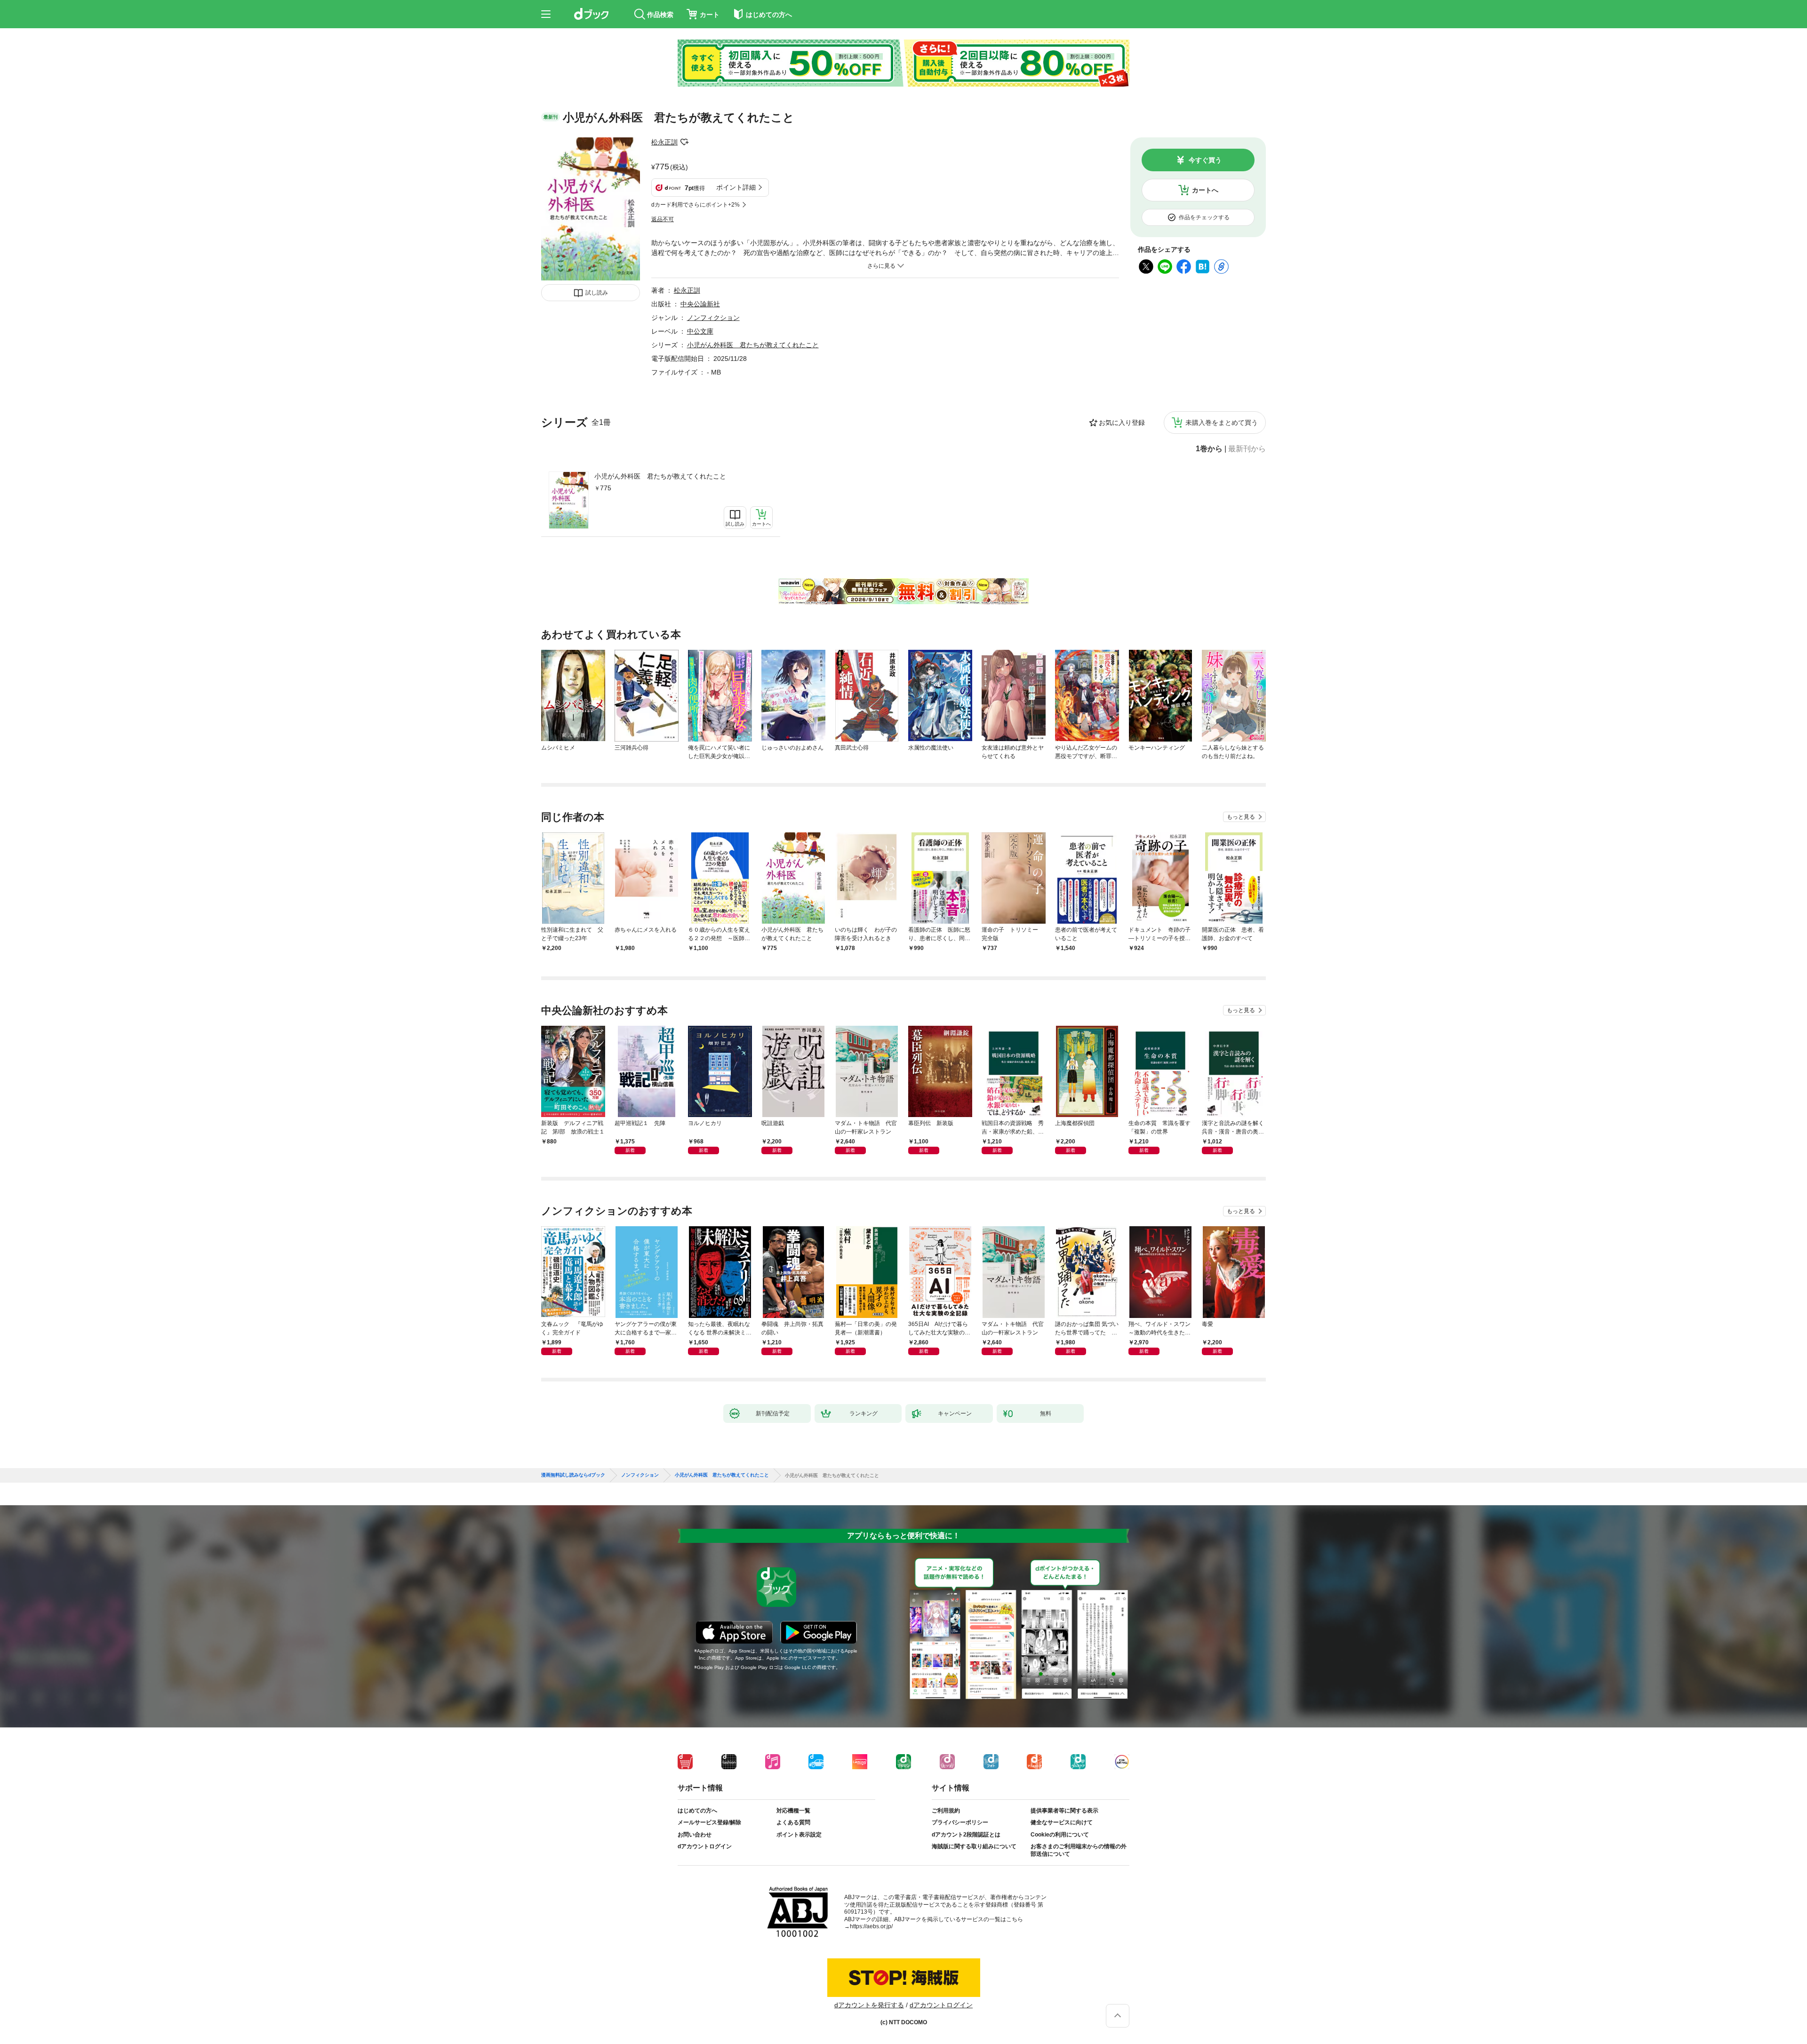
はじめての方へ (697, 1811)
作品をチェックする (1204, 217)
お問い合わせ (695, 1835)
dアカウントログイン (705, 1846)
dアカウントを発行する (869, 2005)
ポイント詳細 (736, 187)
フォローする (684, 142)
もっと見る (1241, 817)
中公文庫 (700, 331)
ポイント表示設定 (799, 1835)
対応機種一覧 (793, 1811)
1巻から (1209, 449)
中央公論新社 (700, 304)
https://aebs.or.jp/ (871, 1926)
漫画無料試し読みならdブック (573, 1475)
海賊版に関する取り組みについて (974, 1846)
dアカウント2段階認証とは (966, 1835)
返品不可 (663, 219)
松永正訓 (664, 142)
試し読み (597, 293)
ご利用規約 (946, 1811)
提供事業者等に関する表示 (1064, 1811)
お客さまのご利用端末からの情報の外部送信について (1079, 1850)
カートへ (1205, 190)
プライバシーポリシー (960, 1822)
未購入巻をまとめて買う (1222, 423)
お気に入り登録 (1122, 423)
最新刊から (1247, 449)
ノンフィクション (713, 318)
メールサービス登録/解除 (709, 1822)
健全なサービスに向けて (1062, 1822)
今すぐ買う (1205, 160)
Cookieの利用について (1060, 1835)
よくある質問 (793, 1822)
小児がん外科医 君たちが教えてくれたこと (660, 476)
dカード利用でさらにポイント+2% (696, 205)
